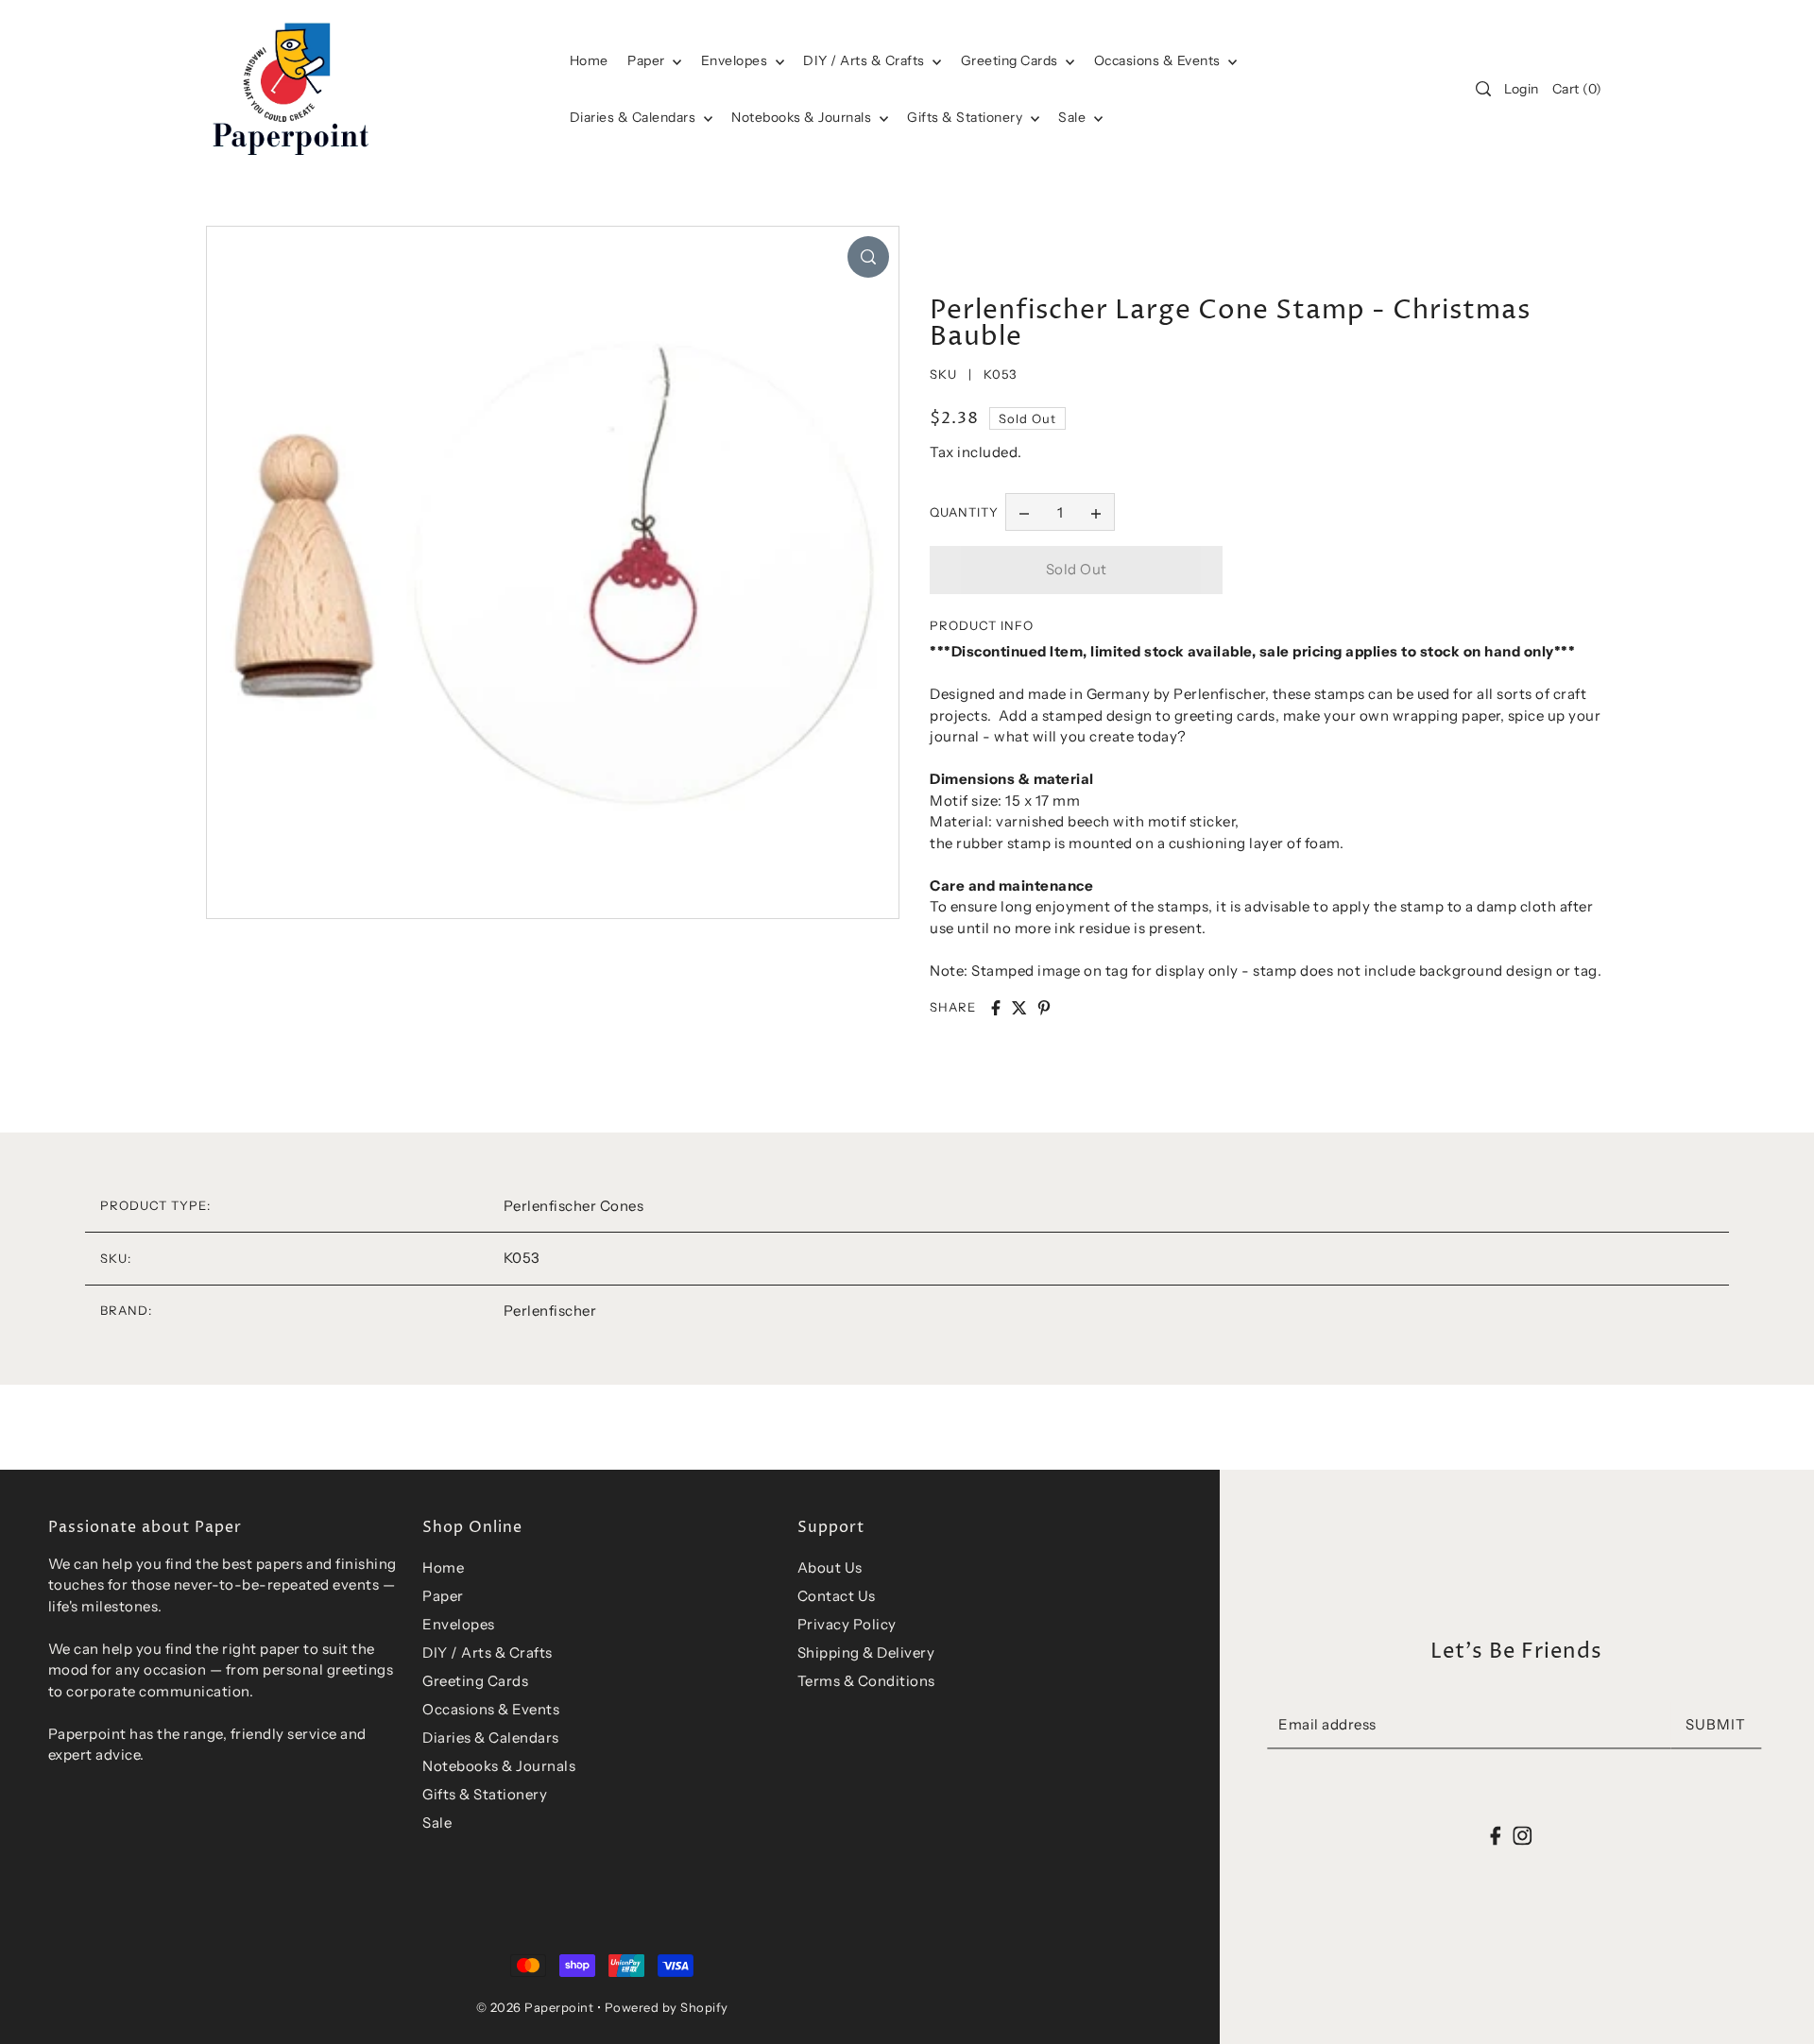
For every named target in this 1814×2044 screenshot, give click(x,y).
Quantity (964, 512)
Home (443, 1567)
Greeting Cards (1011, 60)
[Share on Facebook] (996, 1008)
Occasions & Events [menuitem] (1159, 60)
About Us (830, 1567)
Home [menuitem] (589, 60)
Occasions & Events (491, 1709)
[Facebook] (1496, 1835)
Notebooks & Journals (803, 117)
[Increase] (1096, 512)
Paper (648, 60)
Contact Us (837, 1596)
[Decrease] (1024, 512)
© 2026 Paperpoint (535, 2007)
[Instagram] (1522, 1835)
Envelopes (736, 60)
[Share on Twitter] (1019, 1008)
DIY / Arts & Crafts (865, 60)
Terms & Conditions (866, 1681)
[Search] (1483, 89)
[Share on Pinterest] (1044, 1008)
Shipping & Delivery (866, 1652)
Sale (1074, 117)
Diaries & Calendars (634, 117)
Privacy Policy (847, 1624)
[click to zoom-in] (868, 257)
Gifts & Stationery (967, 117)
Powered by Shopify (667, 2007)
